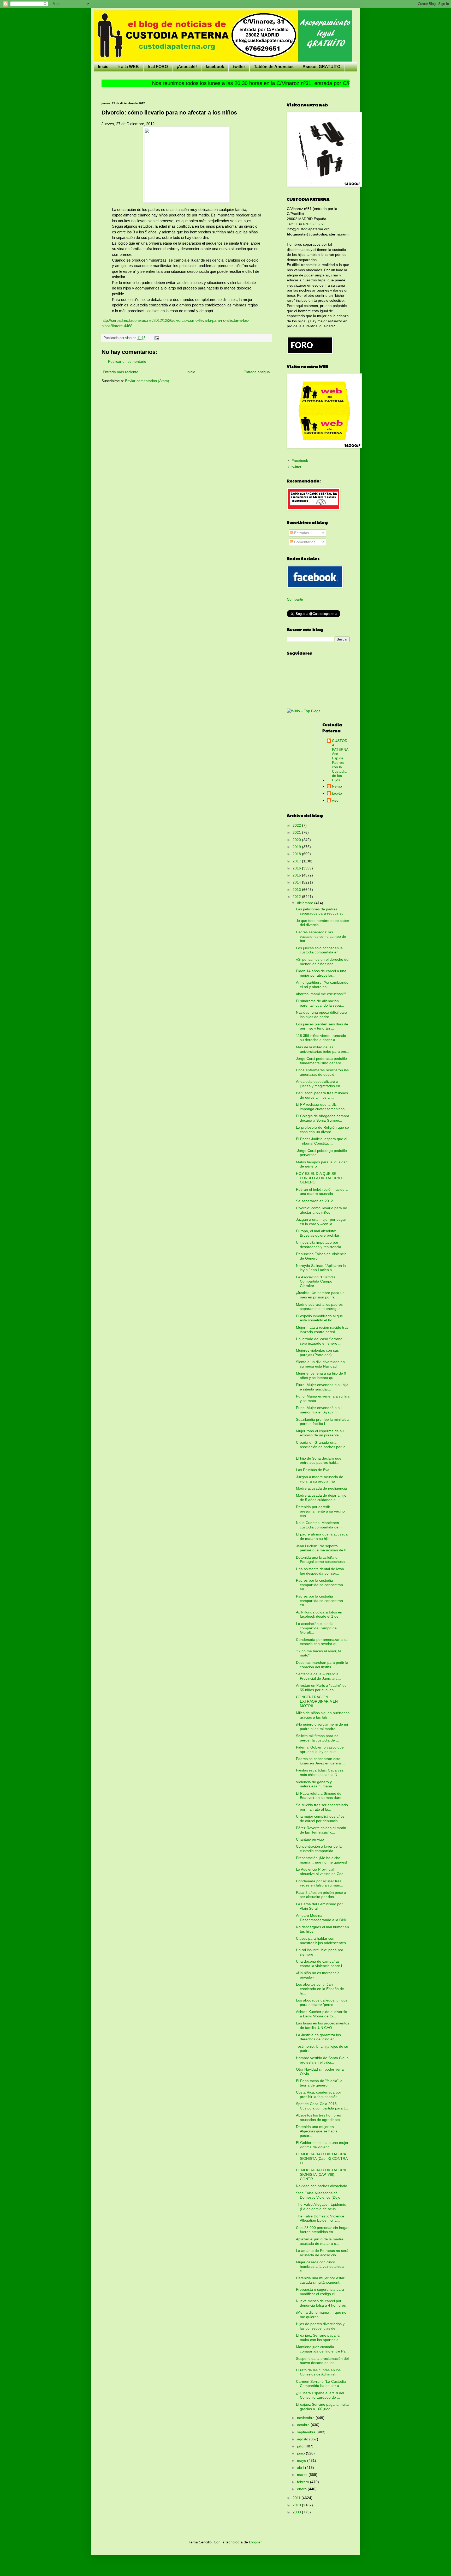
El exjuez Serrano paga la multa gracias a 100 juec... (322, 2407)
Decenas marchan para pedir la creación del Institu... (322, 1665)
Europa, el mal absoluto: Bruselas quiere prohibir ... (320, 1233)
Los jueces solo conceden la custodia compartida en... (319, 950)
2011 (297, 2498)
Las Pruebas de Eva (313, 1470)
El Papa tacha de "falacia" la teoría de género (319, 2083)
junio (301, 2453)
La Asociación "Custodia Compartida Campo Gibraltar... (316, 1281)
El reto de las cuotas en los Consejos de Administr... (318, 2372)
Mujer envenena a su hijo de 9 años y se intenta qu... (321, 1375)
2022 (297, 825)
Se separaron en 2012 (314, 1201)
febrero (304, 2482)
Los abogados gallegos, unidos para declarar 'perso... (322, 2002)
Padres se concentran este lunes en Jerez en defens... (320, 1761)
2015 (297, 875)
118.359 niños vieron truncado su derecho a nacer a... (321, 1038)
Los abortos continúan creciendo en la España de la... (320, 1989)
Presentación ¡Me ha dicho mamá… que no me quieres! (322, 1860)
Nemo (337, 786)
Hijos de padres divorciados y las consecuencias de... (320, 2326)
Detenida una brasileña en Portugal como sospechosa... (322, 1560)
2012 (297, 897)
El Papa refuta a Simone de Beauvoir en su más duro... (320, 1796)
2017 (297, 861)
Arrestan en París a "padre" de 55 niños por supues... (321, 1688)
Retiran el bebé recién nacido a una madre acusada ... (322, 1192)
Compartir (295, 599)
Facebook (300, 461)
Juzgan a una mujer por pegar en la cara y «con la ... (321, 1222)
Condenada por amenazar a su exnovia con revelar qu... (322, 1642)
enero (302, 2489)
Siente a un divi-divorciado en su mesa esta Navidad (320, 1364)
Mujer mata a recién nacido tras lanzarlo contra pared (322, 1330)
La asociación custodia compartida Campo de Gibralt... (316, 1628)
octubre (304, 2425)
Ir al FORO (158, 67)
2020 (297, 840)
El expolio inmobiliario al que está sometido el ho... (319, 1318)
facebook (215, 67)
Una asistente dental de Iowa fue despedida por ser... (320, 1571)
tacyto (337, 793)
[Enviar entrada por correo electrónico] (157, 338)
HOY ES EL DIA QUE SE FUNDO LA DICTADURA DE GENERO (321, 1178)
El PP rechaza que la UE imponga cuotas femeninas (320, 1107)
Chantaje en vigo (310, 1839)
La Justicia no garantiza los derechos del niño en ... (318, 2037)
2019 (297, 847)
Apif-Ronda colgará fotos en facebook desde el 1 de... (319, 1614)
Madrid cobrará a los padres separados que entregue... (320, 1307)
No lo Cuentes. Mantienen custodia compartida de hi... (321, 1525)
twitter (239, 67)
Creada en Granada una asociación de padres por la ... (321, 1447)
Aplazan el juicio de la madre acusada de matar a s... (320, 2241)
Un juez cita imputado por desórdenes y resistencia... (320, 1245)
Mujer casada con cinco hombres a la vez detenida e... (320, 2266)
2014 (297, 882)
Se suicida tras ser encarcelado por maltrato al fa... (322, 1807)
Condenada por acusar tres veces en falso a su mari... (320, 1883)
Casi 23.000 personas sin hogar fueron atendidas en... (322, 2230)
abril (301, 2468)
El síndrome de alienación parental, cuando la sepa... (320, 1003)
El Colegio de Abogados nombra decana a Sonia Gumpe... (323, 1118)
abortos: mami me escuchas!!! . (322, 994)
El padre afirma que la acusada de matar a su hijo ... (322, 1536)
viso (335, 800)
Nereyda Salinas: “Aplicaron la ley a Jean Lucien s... (321, 1268)
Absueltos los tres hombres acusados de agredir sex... (320, 2117)
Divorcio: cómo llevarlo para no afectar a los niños (322, 1210)
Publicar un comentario (127, 361)
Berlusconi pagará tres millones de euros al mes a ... (322, 1095)
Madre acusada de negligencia (321, 1488)
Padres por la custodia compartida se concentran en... (319, 1585)
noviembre (306, 2418)
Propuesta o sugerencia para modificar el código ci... (320, 2292)
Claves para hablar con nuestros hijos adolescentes (321, 1941)
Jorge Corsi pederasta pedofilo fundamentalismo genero (321, 1061)
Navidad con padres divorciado (322, 2186)
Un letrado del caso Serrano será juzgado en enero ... (319, 1341)
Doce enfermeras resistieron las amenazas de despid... (322, 1072)
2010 (297, 2505)
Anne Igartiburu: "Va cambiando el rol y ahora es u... (322, 985)
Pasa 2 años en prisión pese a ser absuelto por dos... (321, 1895)
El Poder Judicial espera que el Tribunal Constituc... (322, 1141)
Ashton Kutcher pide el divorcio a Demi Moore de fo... (322, 2014)
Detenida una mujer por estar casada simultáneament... (320, 2280)
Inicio (103, 67)
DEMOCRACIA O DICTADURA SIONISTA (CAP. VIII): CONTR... (321, 2174)
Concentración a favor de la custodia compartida (319, 1849)
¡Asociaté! (187, 67)
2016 (297, 868)
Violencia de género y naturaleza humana (314, 1784)
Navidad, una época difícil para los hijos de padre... (322, 1015)
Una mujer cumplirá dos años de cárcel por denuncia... (320, 1819)
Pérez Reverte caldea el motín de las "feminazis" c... (321, 1830)
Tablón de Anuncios (274, 67)
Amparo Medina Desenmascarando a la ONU (322, 1918)
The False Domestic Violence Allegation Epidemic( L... (320, 2218)
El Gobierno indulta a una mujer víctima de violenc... (322, 2145)
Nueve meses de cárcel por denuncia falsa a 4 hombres (321, 2303)
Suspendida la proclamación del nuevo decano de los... (322, 2361)
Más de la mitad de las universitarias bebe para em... (323, 1049)
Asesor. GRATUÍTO (321, 67)
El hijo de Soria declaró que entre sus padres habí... (319, 1461)
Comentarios (304, 542)
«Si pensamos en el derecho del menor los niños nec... (323, 962)
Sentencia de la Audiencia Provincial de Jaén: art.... (318, 1676)
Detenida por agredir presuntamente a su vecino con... (320, 1511)
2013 (297, 890)
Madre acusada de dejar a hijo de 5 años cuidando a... (321, 1498)
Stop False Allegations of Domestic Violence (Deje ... (320, 2195)
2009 (297, 2512)
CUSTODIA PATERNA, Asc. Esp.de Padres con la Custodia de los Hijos (341, 760)
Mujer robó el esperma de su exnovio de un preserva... (320, 1433)
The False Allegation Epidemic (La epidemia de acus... (321, 2207)
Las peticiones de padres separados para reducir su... (321, 911)
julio (301, 2446)
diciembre (306, 903)
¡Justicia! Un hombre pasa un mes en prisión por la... (320, 1295)
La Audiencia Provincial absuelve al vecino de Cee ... (322, 1871)
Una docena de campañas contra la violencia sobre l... (321, 1964)
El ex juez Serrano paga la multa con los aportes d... (319, 2338)
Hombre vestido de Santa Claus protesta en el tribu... (322, 2060)
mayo (302, 2460)
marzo (303, 2475)
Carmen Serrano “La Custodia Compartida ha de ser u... (321, 2384)
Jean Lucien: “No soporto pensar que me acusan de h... (323, 1548)
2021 (297, 832)
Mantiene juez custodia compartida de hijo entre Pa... (322, 2349)
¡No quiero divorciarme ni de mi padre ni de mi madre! (322, 1727)
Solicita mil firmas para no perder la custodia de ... (318, 1738)
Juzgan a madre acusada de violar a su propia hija (320, 1479)
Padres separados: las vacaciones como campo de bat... (321, 936)
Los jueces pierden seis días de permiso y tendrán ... (322, 1026)
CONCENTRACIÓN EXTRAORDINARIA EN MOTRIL (317, 1701)
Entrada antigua (257, 372)
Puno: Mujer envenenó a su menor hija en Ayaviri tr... (319, 1410)
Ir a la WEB (128, 67)
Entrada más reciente (121, 372)
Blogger (255, 2542)
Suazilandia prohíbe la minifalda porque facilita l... (322, 1422)
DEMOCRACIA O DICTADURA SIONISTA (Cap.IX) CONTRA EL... (322, 2158)
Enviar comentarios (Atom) (147, 381)
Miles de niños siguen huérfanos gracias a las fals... (323, 1715)
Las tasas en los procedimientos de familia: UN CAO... (323, 2025)
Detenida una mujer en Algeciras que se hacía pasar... (317, 2131)
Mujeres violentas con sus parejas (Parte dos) (317, 1353)
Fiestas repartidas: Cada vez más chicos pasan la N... (320, 1772)
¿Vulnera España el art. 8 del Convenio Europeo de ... (320, 2395)
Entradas (301, 533)
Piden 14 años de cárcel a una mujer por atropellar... (321, 973)
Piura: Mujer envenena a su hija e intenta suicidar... (322, 1387)
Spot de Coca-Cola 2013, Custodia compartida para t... (322, 2106)
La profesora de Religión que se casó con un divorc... (322, 1130)
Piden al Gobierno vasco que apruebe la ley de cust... (320, 1749)
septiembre (307, 2432)
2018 (297, 854)
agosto (303, 2439)
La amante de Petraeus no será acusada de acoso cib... (322, 2253)
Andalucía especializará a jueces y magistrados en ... (320, 1084)
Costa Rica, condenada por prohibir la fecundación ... (319, 2094)
